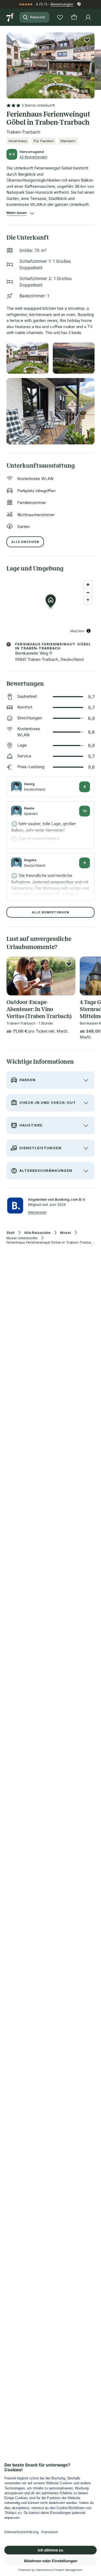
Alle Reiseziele (37, 1233)
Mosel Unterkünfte (22, 1238)
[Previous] (9, 62)
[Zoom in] (88, 585)
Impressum (37, 1212)
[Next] (92, 62)
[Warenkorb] (74, 17)
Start (11, 1233)
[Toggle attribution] (89, 631)
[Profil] (88, 17)
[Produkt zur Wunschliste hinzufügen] (87, 40)
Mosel (65, 1233)
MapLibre (77, 631)
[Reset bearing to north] (88, 600)
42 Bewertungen (33, 157)
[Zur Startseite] (11, 17)
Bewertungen (62, 4)
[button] (50, 62)
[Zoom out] (88, 592)
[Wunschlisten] (60, 17)
